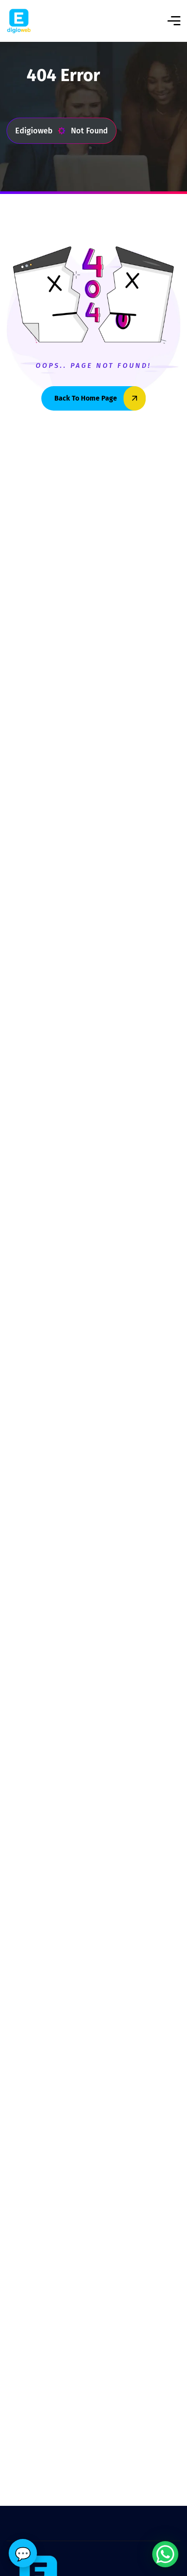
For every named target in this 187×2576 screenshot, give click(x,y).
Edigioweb (34, 131)
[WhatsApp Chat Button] (165, 2554)
